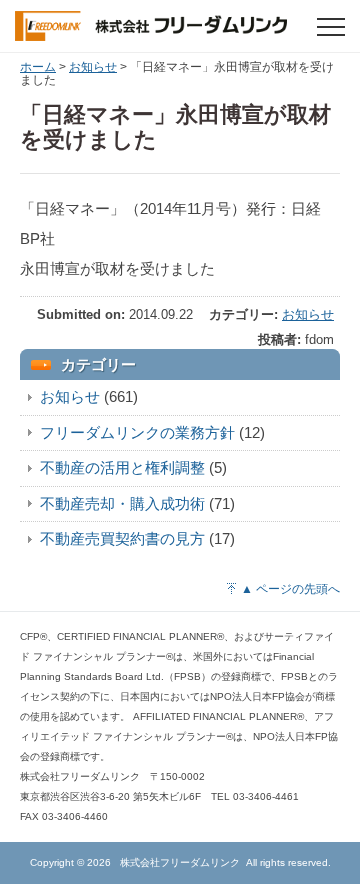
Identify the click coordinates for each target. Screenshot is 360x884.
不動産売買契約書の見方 (122, 538)
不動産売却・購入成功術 (122, 503)
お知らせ (93, 67)
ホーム (38, 67)
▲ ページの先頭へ (290, 589)
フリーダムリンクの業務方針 (137, 432)
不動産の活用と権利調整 (122, 467)
